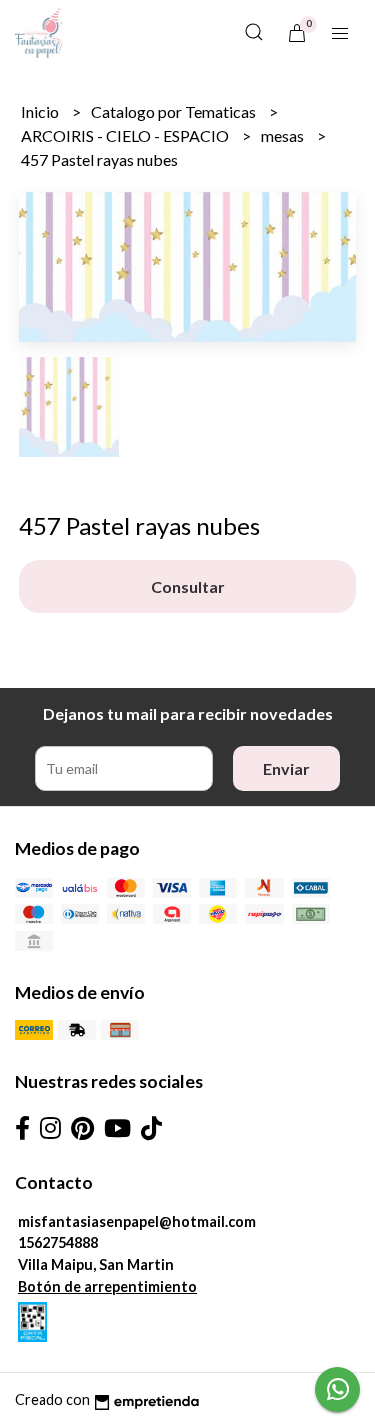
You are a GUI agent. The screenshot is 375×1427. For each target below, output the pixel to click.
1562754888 (58, 1242)
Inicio (41, 111)
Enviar (286, 768)
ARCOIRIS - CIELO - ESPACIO (126, 135)
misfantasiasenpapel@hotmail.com (137, 1221)
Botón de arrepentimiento (107, 1286)
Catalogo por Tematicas (175, 111)
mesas (284, 135)
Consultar (188, 586)
